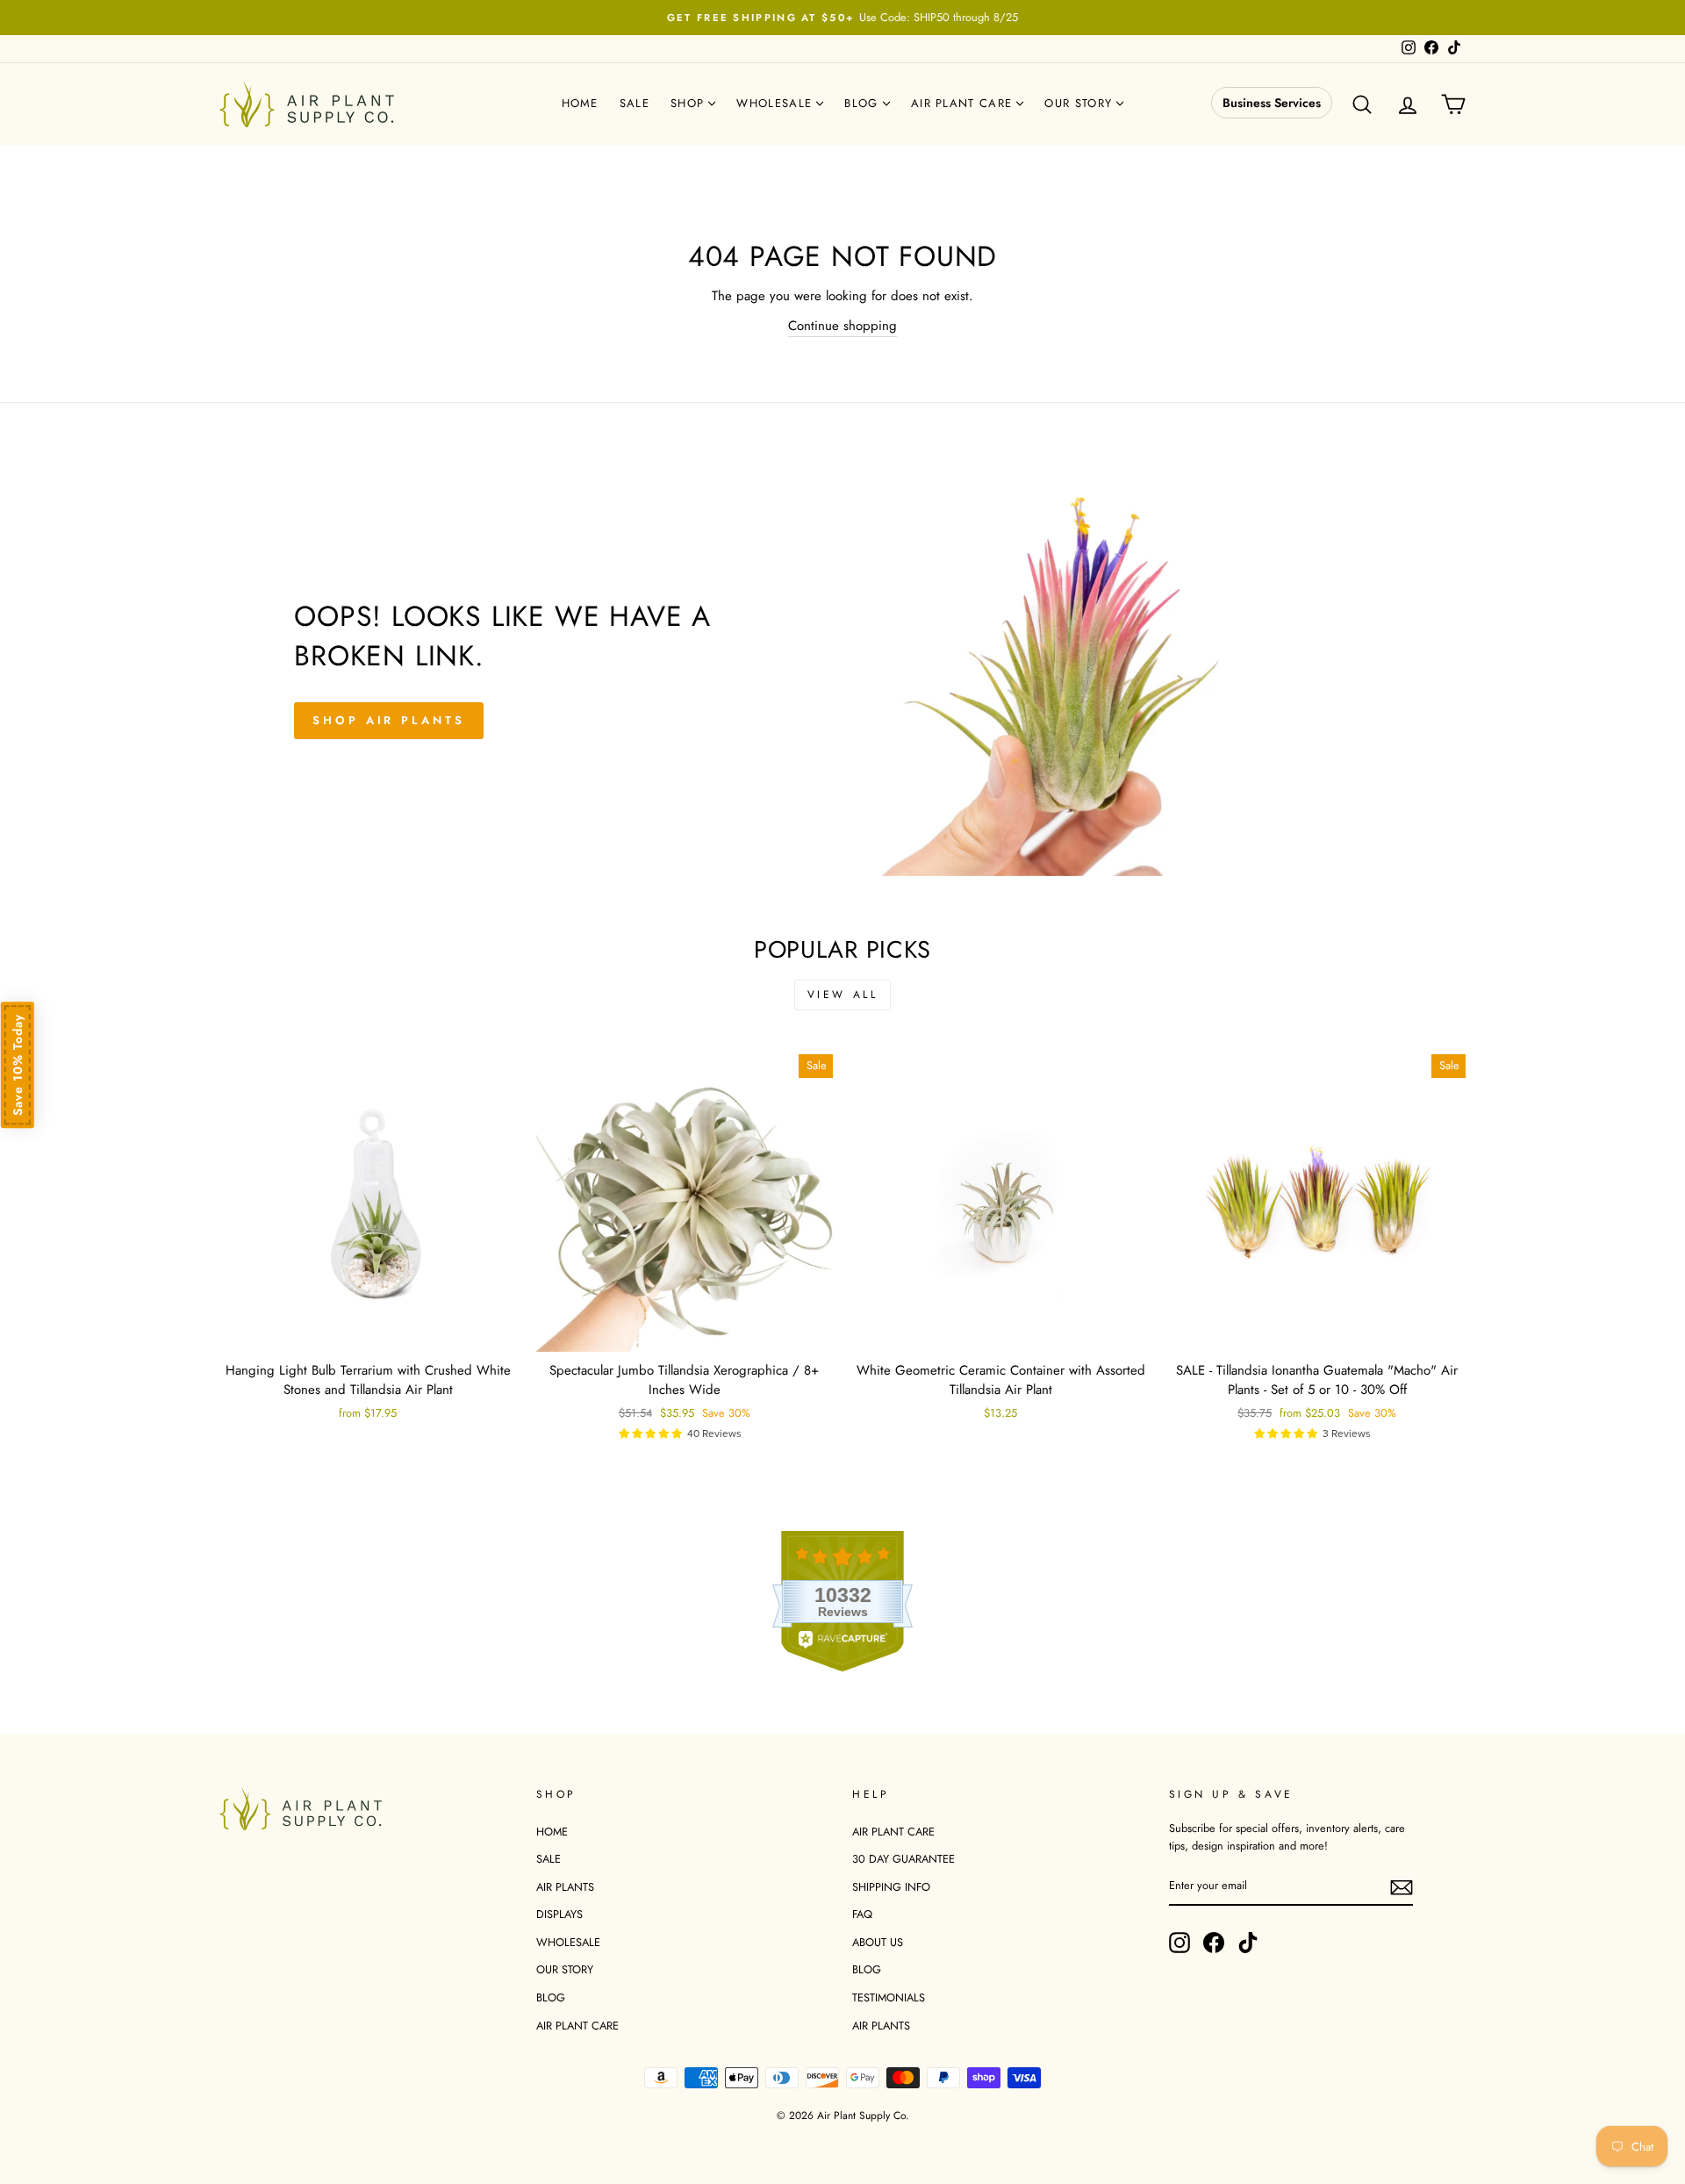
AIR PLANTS (565, 1887)
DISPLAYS (559, 1914)
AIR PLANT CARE (577, 2026)
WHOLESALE (568, 1942)
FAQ (862, 1914)
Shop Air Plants (389, 720)
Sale (635, 103)
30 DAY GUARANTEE (903, 1859)
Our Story (1080, 103)
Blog (864, 103)
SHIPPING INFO (891, 1887)
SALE (549, 1859)
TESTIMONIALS (889, 1997)
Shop (690, 103)
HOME (552, 1832)
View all (843, 995)
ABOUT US (878, 1942)
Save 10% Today (18, 1065)
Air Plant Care (964, 103)
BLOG (551, 1997)
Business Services (1272, 103)
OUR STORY (565, 1969)
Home (580, 103)
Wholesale (776, 103)
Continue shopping (842, 326)
